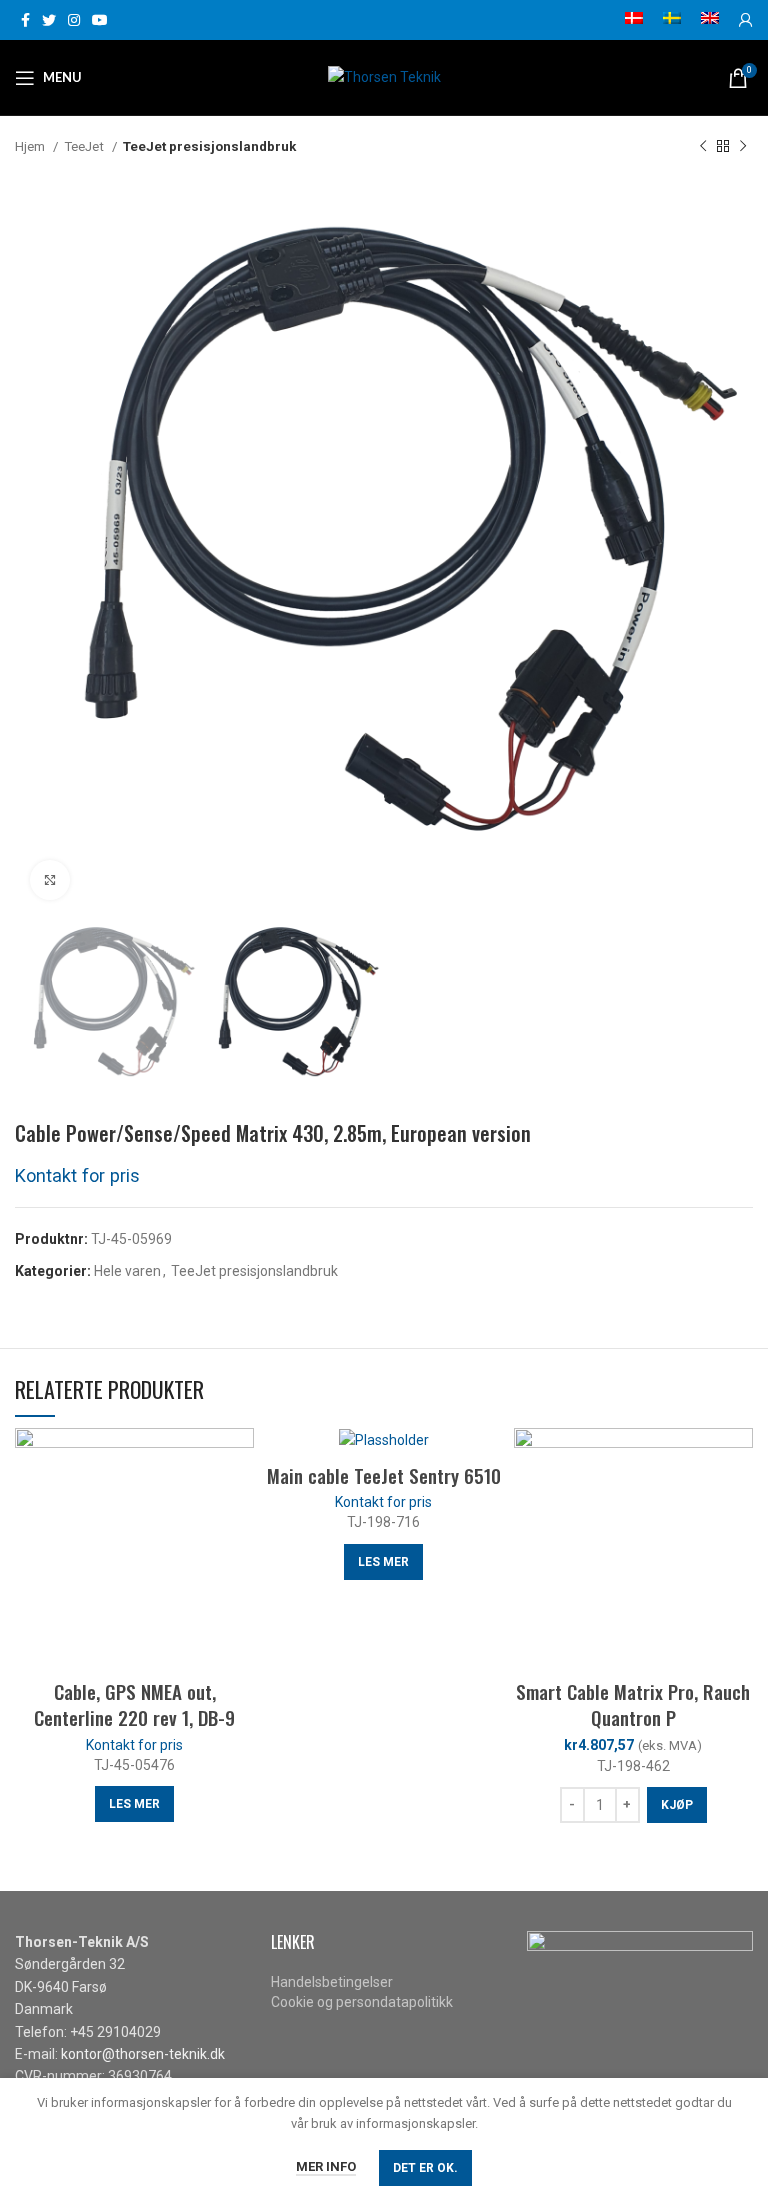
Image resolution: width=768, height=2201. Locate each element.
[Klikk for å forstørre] (50, 880)
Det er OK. (425, 2168)
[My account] (746, 20)
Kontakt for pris (77, 1175)
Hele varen (127, 1271)
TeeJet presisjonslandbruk (209, 146)
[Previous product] (703, 147)
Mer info (326, 2166)
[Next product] (743, 147)
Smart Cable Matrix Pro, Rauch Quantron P (633, 1704)
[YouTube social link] (100, 20)
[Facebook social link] (25, 20)
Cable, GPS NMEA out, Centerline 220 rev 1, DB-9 (134, 1704)
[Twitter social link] (49, 20)
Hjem (31, 146)
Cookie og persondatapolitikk (362, 2002)
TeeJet (85, 146)
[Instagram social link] (74, 20)
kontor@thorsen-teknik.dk (143, 2054)
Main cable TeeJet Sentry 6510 (384, 1475)
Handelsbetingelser (332, 1982)
